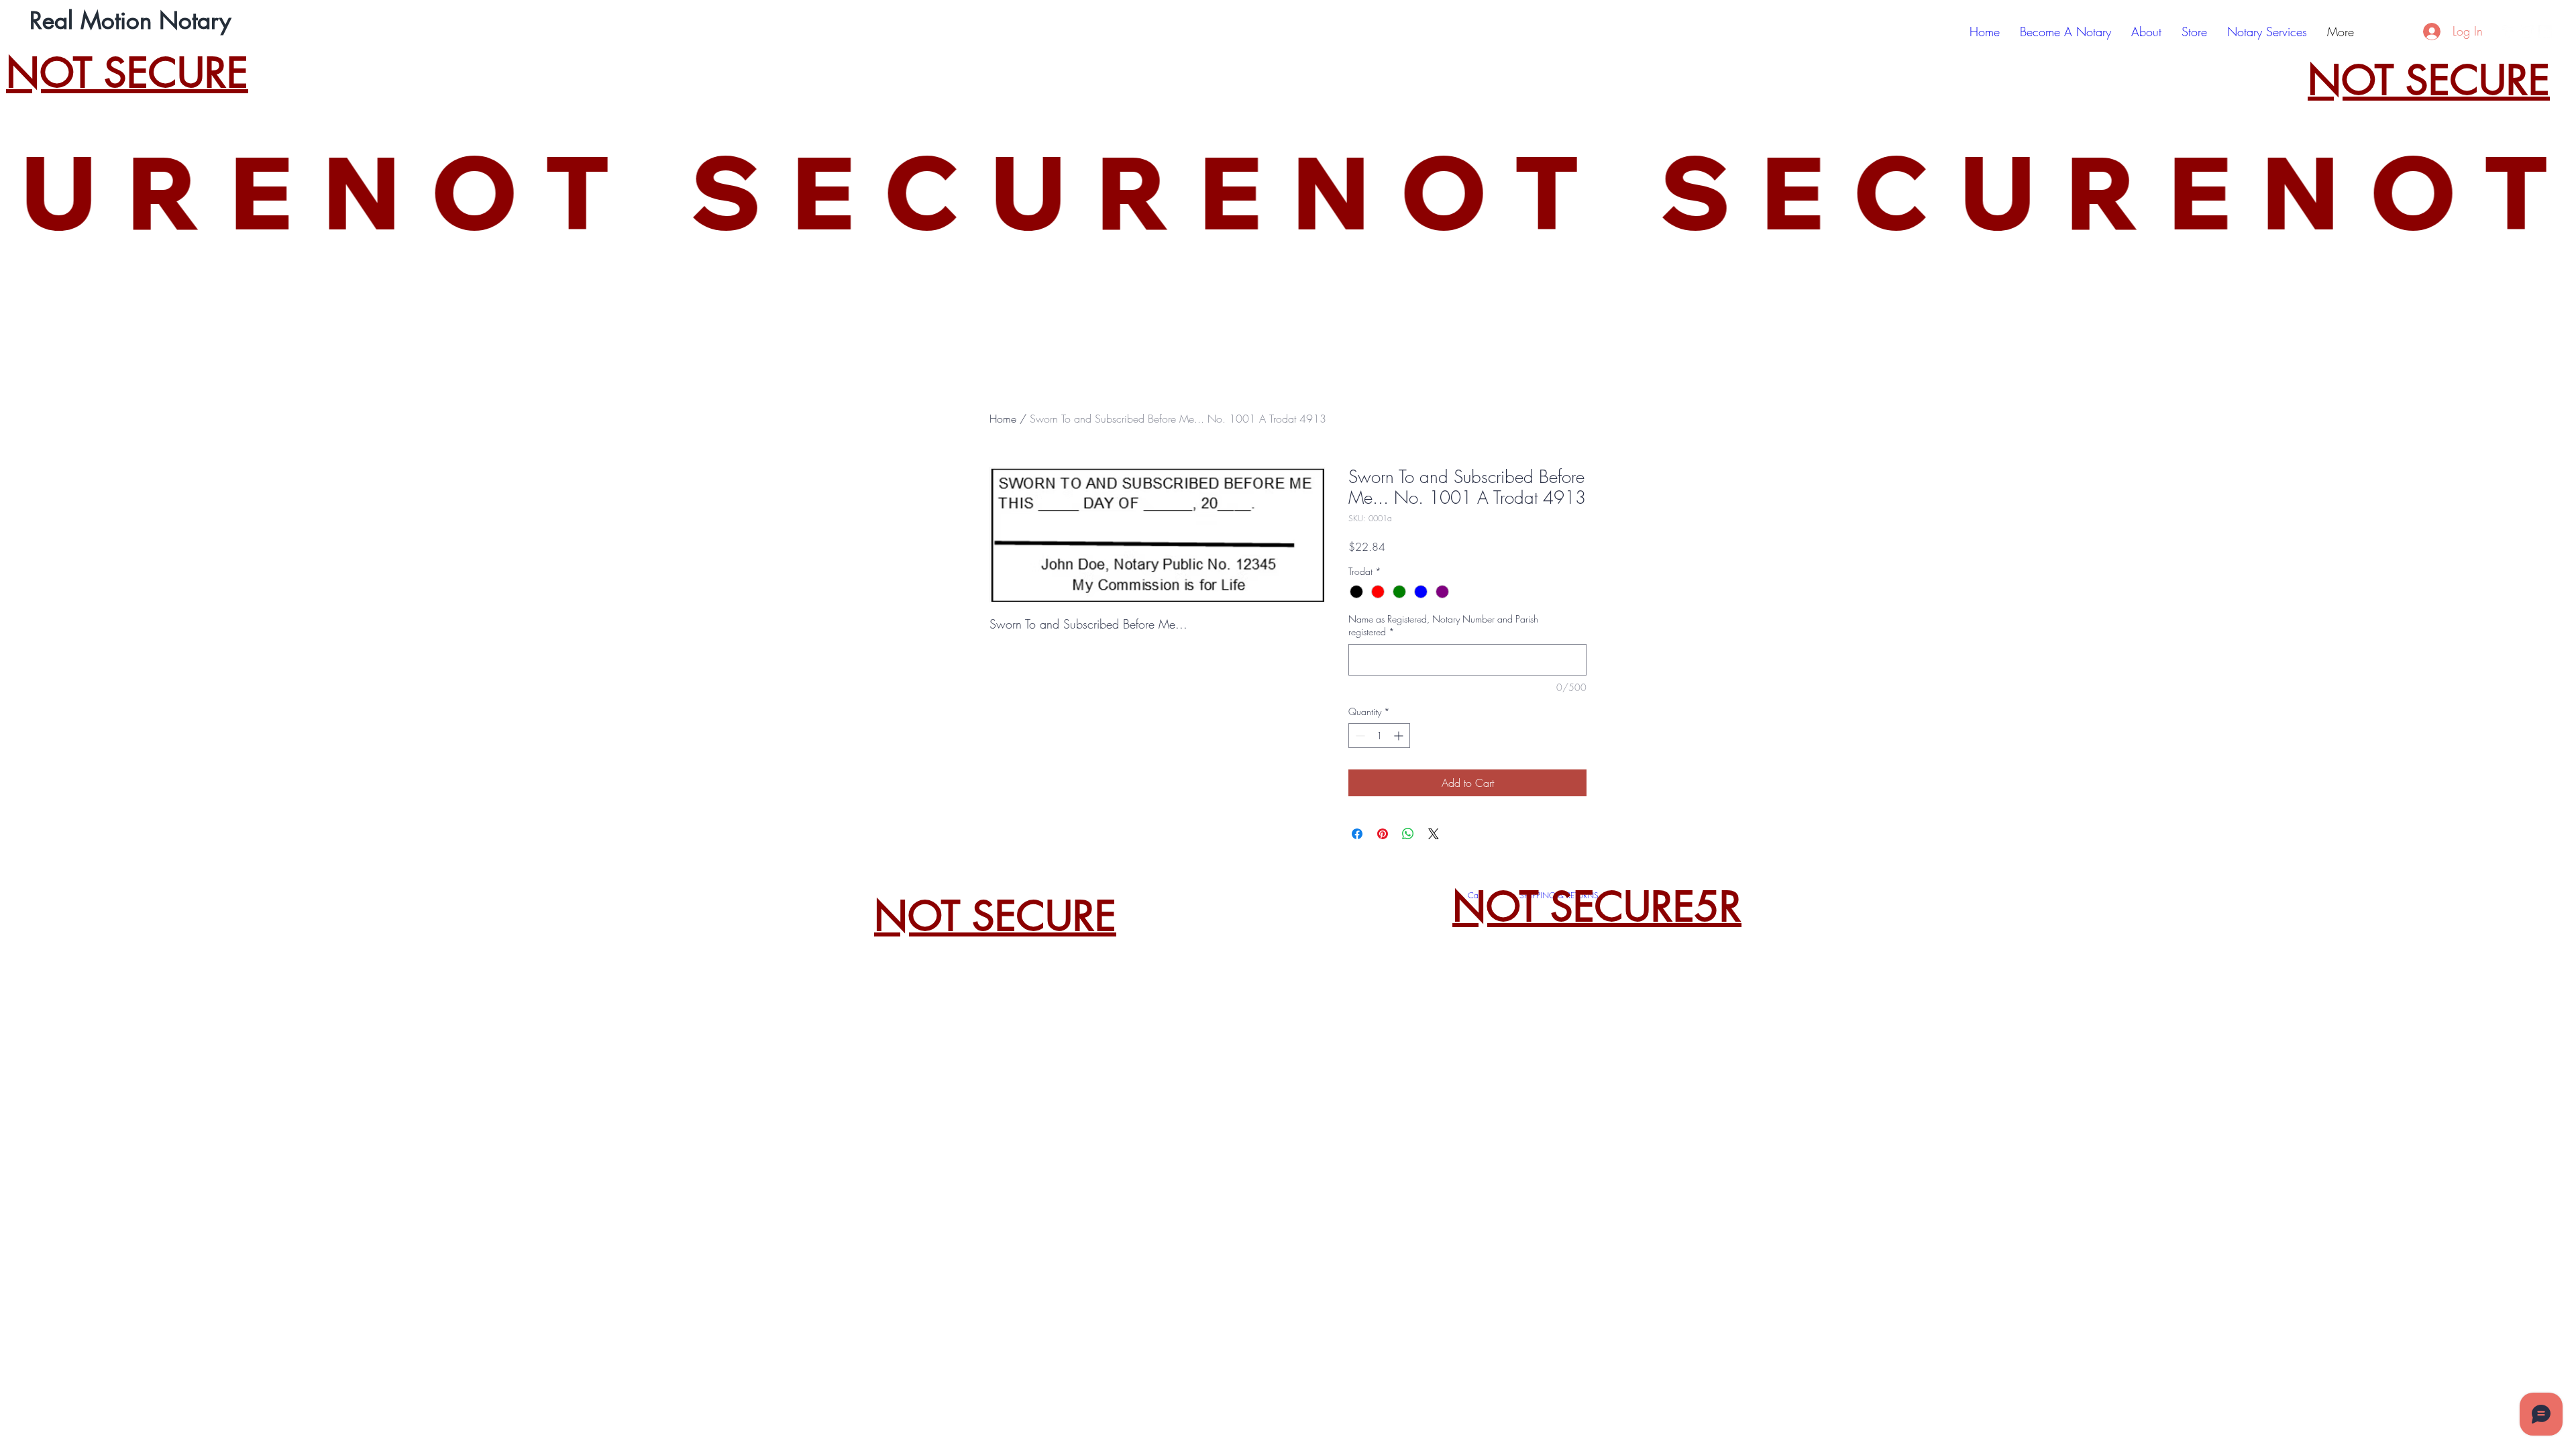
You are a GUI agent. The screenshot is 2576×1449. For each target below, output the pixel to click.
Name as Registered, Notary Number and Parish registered (1443, 626)
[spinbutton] (1379, 736)
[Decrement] (1359, 736)
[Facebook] (2509, 32)
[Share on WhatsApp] (1408, 834)
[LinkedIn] (2545, 32)
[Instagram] (2527, 32)
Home (1003, 419)
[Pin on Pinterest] (1383, 834)
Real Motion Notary (130, 20)
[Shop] (2407, 32)
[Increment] (1400, 736)
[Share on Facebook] (1357, 834)
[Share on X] (1434, 834)
